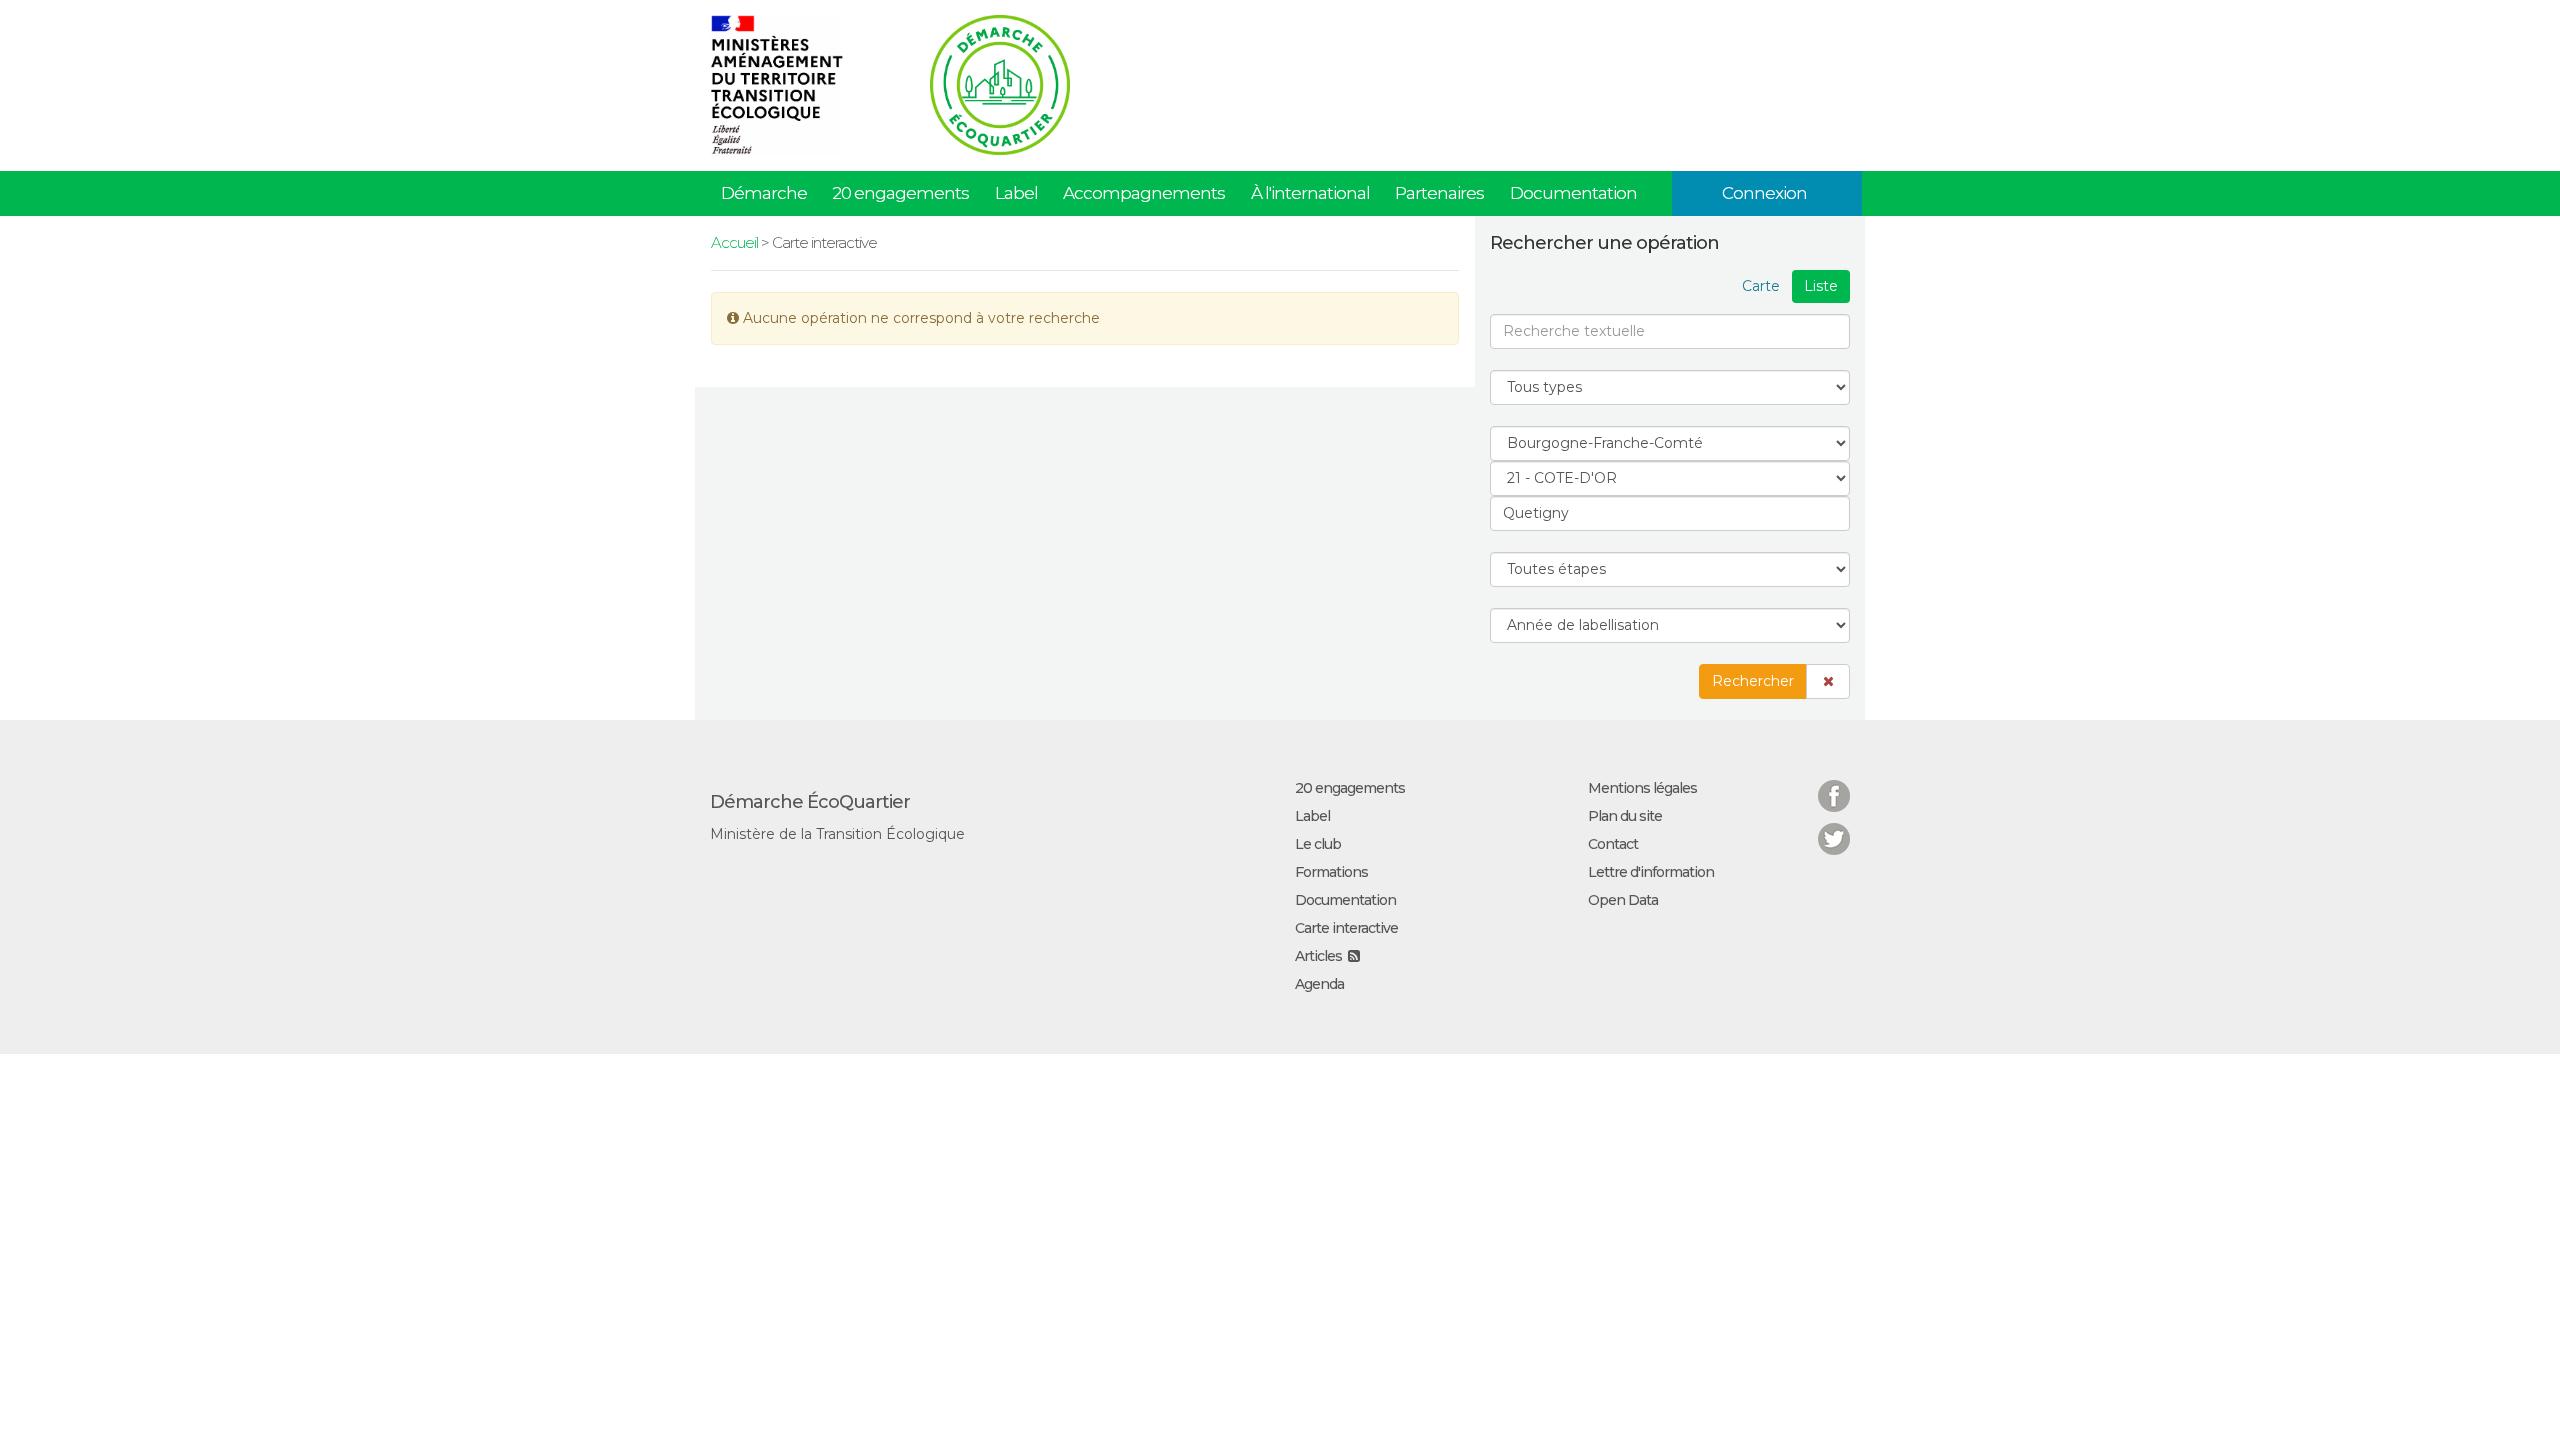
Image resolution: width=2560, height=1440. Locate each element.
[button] (1828, 681)
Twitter (1834, 826)
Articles (1318, 956)
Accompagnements (1144, 193)
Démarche (764, 193)
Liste (1821, 286)
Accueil (734, 242)
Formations (1331, 872)
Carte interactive (1346, 928)
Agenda (1319, 984)
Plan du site (1625, 816)
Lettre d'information (1651, 872)
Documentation (1573, 193)
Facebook (1834, 783)
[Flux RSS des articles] (1353, 956)
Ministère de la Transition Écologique (837, 834)
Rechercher (1753, 681)
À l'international (1310, 193)
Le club (1318, 844)
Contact (1613, 844)
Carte (1761, 286)
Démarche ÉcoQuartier (810, 802)
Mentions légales (1642, 788)
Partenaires (1439, 193)
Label (1016, 193)
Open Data (1623, 900)
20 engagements (900, 193)
